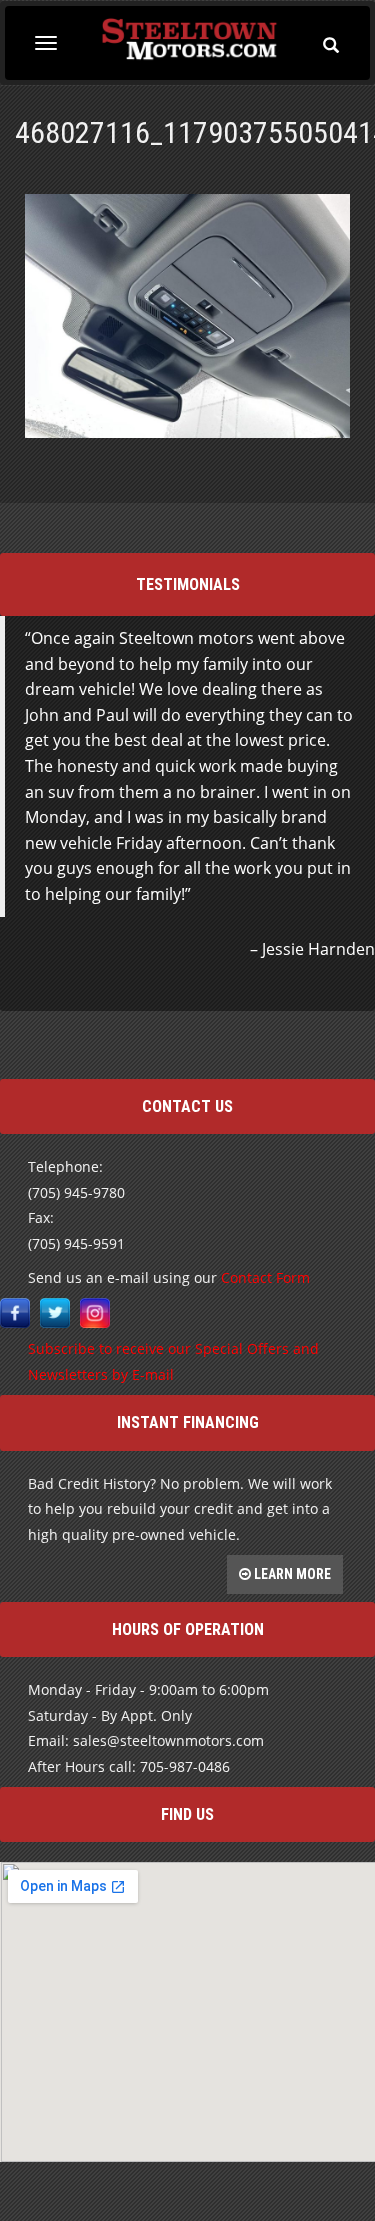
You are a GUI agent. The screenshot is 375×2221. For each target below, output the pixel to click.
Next (359, 1027)
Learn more (291, 1574)
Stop (195, 987)
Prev (16, 1027)
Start (180, 987)
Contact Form (265, 1277)
